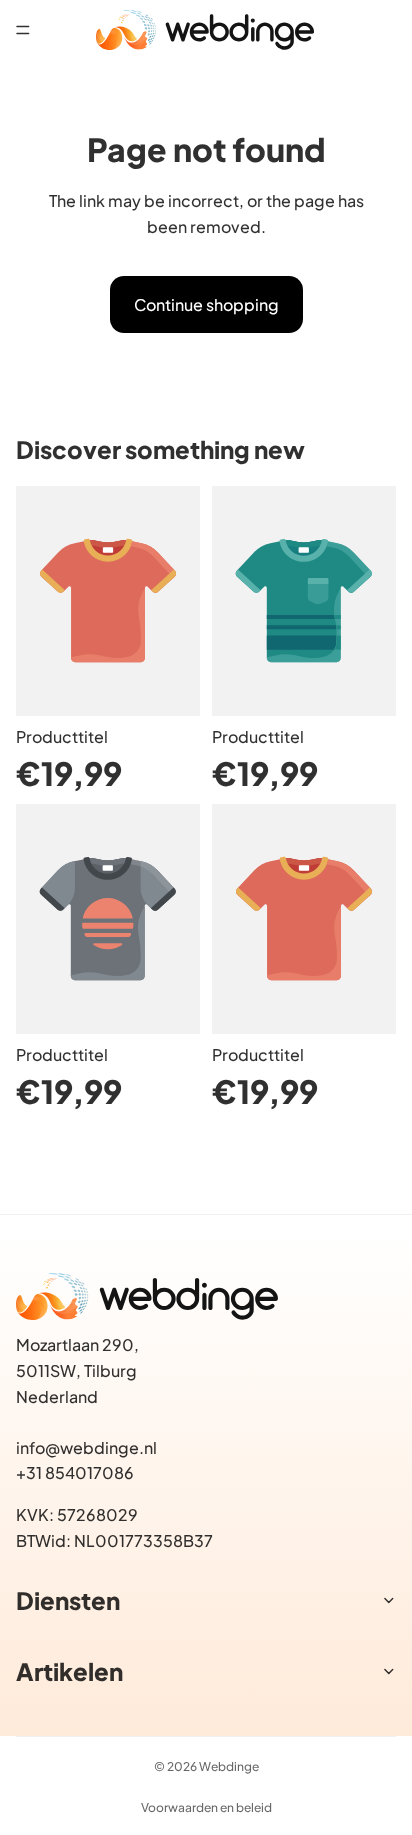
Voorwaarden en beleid (206, 1807)
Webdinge (229, 1766)
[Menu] (23, 30)
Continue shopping (206, 304)
